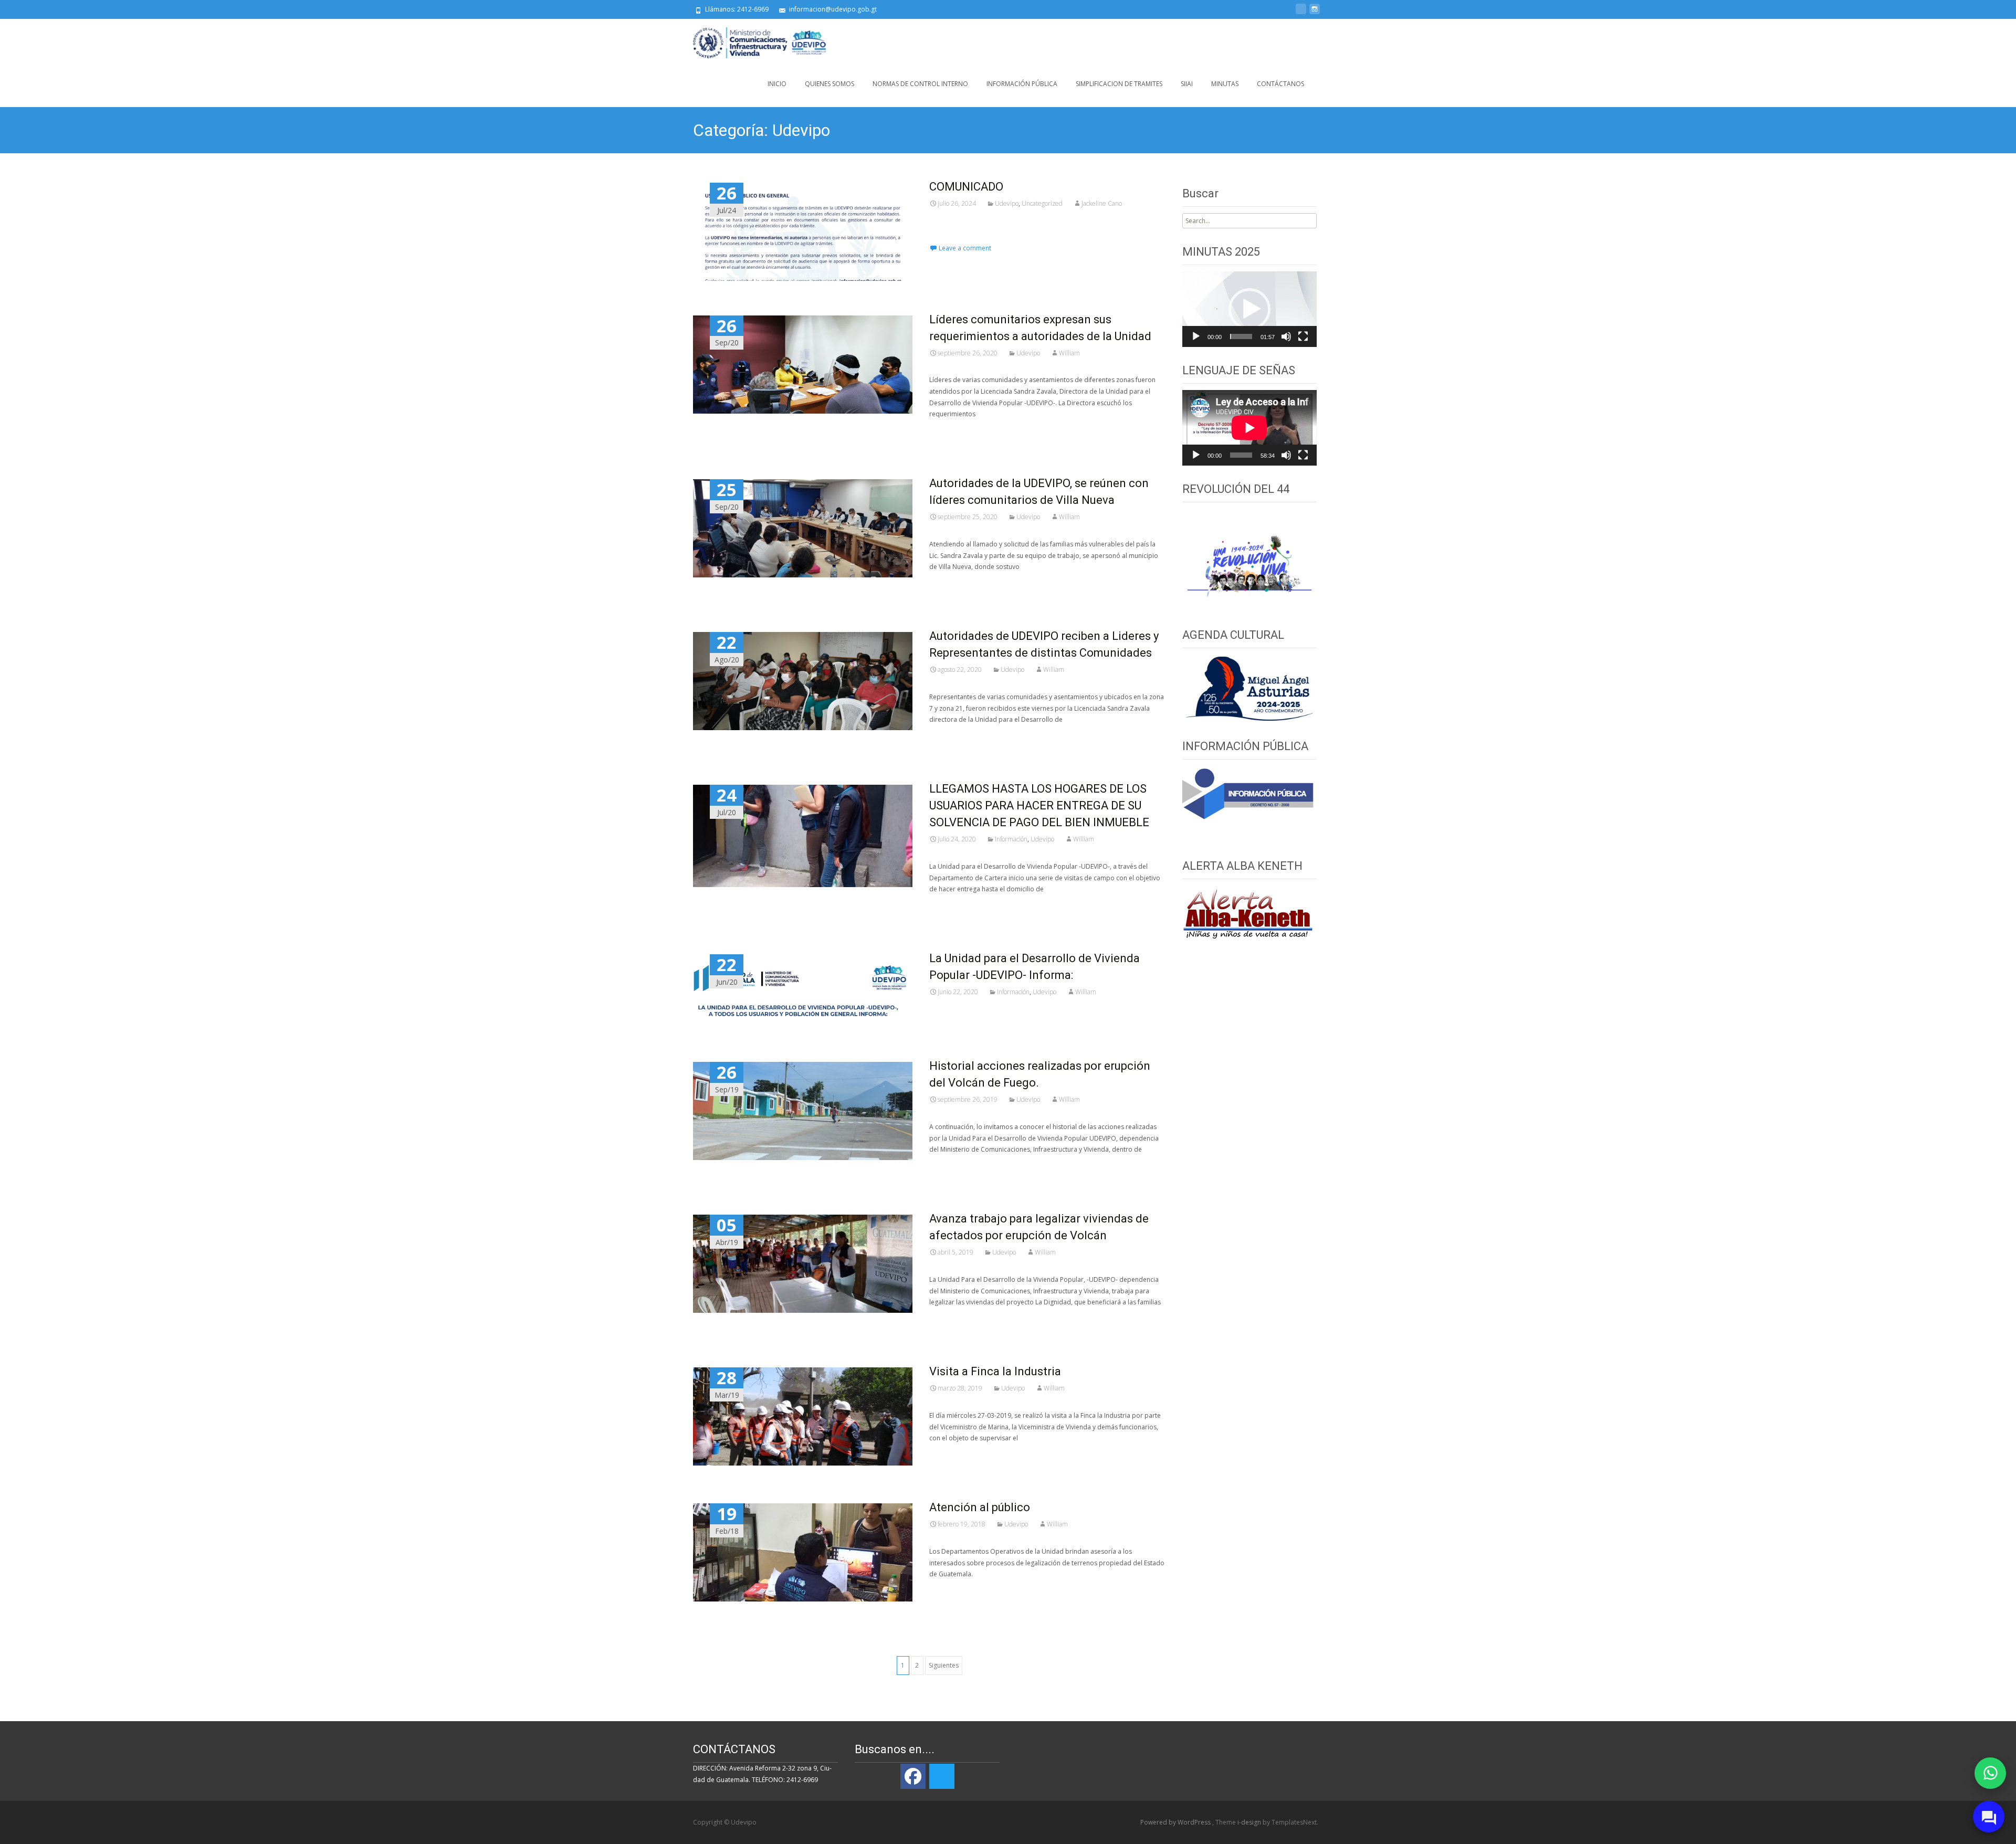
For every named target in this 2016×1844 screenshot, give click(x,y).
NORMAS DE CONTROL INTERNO (920, 84)
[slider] (1241, 336)
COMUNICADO (966, 187)
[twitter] (1301, 13)
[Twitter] (942, 1776)
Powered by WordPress (1176, 1822)
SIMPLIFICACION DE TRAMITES (1119, 84)
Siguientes (944, 1665)
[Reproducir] (1196, 336)
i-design (1250, 1822)
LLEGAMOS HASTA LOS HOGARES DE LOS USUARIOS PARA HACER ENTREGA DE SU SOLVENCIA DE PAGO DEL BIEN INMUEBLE (1039, 805)
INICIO (777, 84)
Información (1011, 839)
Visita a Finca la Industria (995, 1371)
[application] (1249, 309)
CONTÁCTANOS (1280, 84)
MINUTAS (1225, 84)
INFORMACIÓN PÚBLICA (1022, 84)
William (1069, 353)
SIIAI (1187, 84)
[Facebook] (913, 1776)
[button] (1249, 309)
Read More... (950, 237)
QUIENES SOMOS (829, 84)
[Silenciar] (1286, 336)
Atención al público (980, 1507)
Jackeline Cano (1102, 203)
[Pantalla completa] (1303, 336)
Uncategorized (1042, 203)
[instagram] (1315, 13)
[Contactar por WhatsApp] (1990, 1773)
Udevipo (1007, 203)
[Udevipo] (752, 40)
